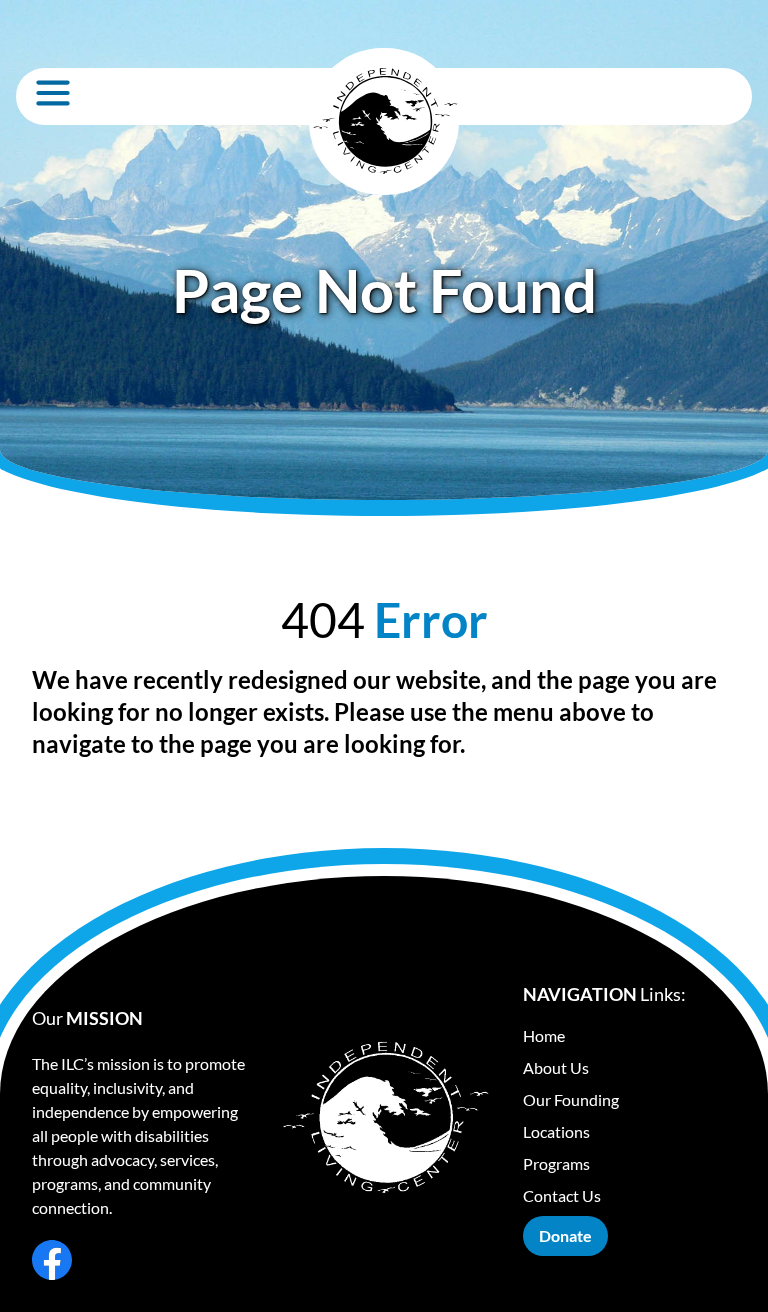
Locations (556, 1131)
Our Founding (571, 1099)
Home (544, 1035)
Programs (556, 1163)
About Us (556, 1067)
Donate (565, 1235)
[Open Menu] (53, 93)
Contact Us (562, 1195)
